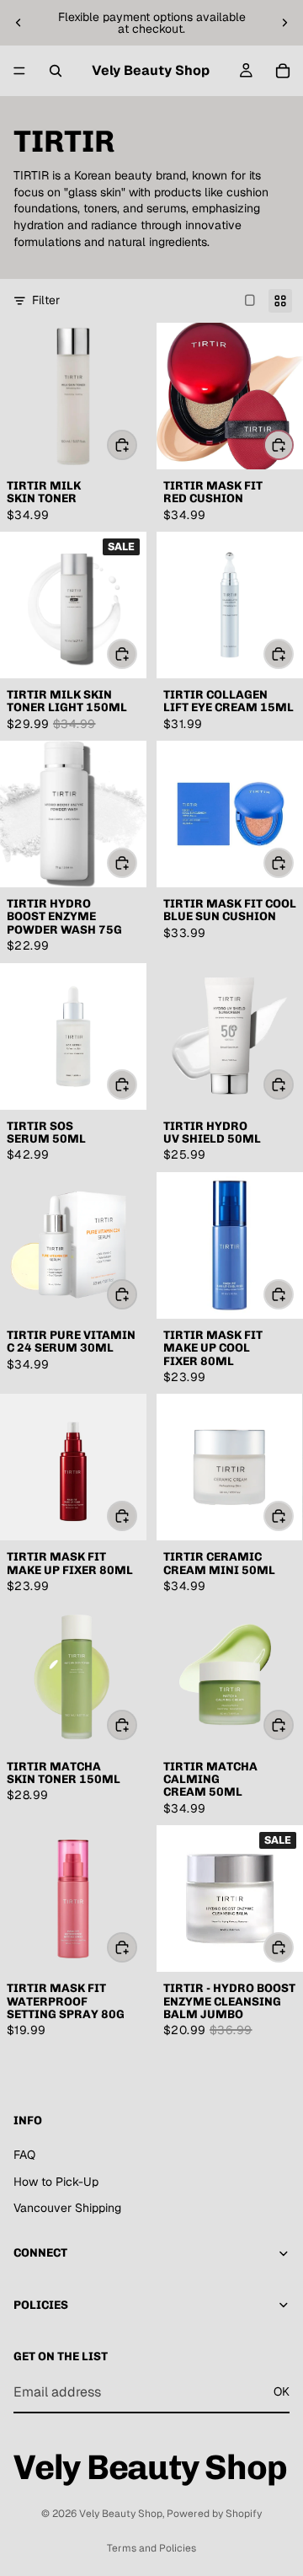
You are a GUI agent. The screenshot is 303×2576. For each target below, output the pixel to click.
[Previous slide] (19, 23)
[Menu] (19, 71)
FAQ (24, 2155)
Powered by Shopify (214, 2514)
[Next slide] (284, 23)
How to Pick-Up (56, 2181)
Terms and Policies (151, 2548)
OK (282, 2391)
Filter (46, 300)
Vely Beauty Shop (121, 2514)
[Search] (56, 71)
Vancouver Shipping (67, 2208)
